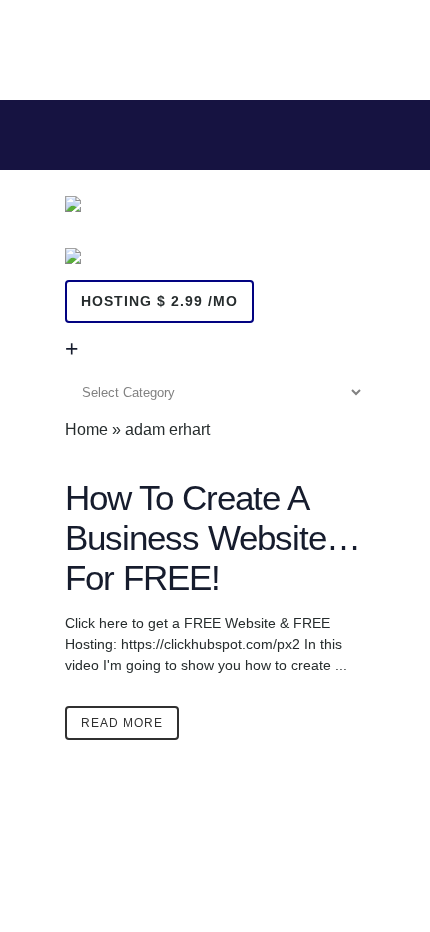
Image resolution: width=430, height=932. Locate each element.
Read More (122, 723)
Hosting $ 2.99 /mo (159, 301)
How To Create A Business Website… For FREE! (212, 537)
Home (86, 429)
